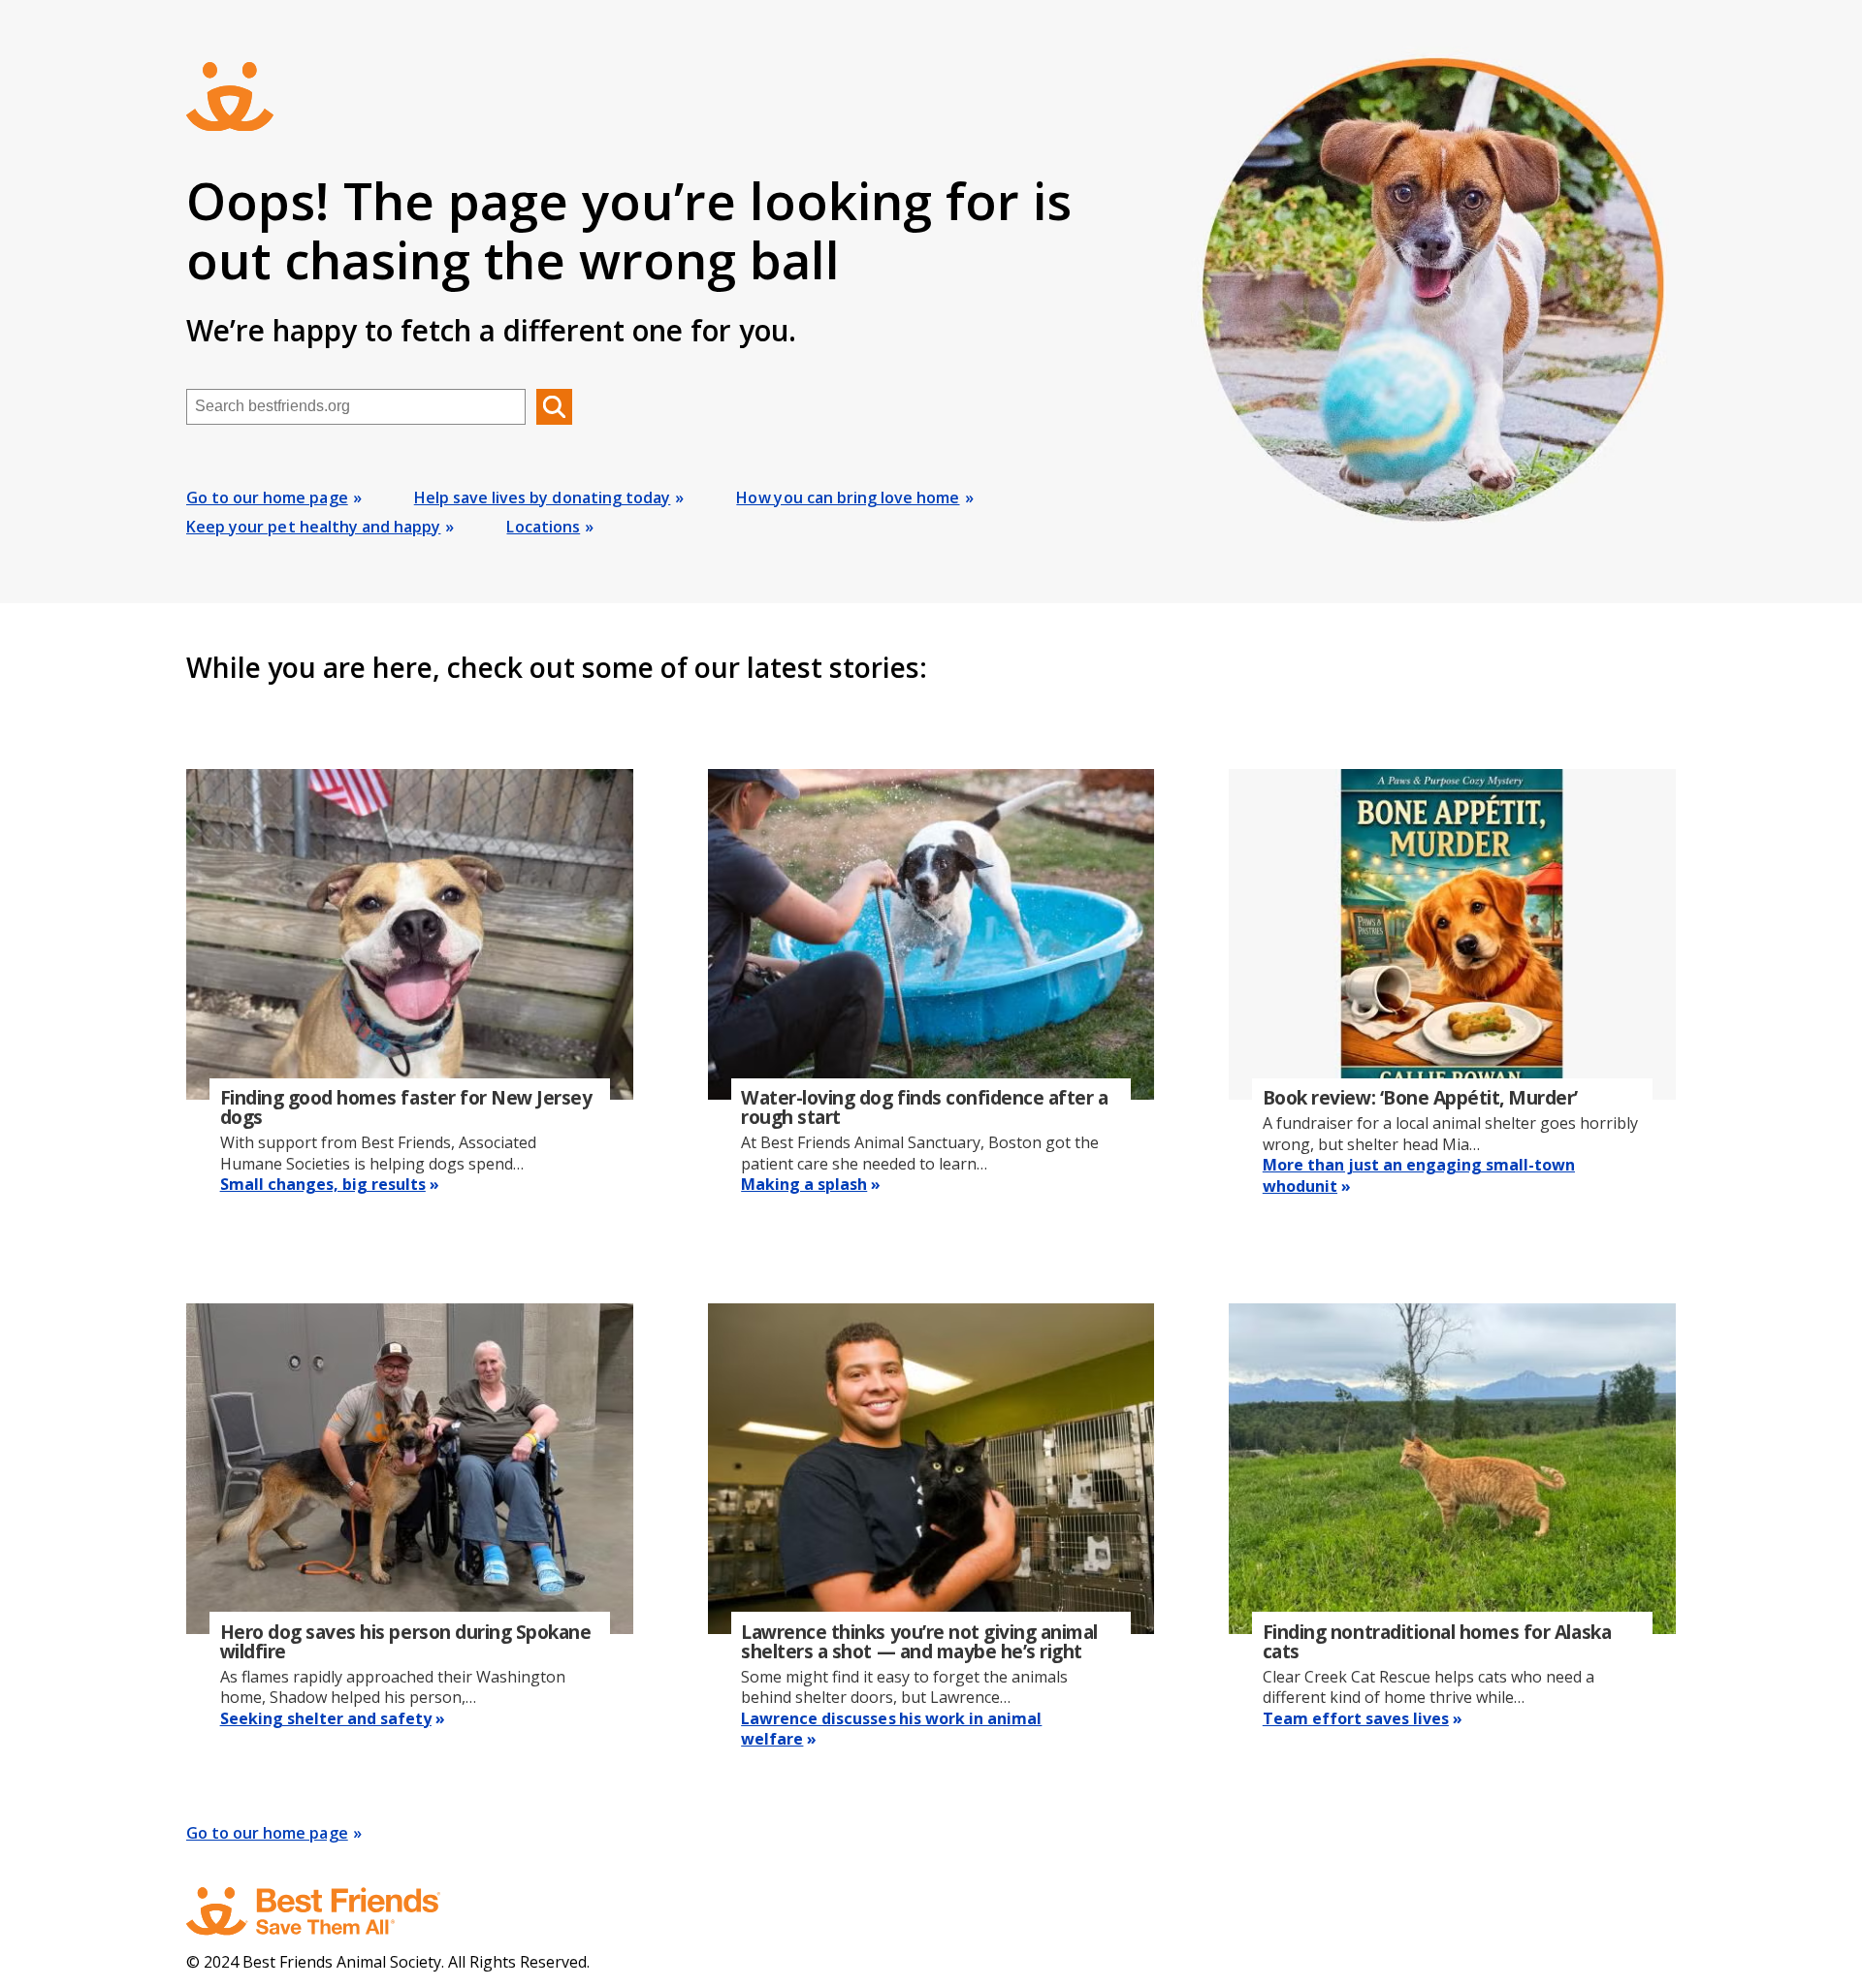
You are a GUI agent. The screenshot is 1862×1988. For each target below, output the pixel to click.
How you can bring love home (848, 497)
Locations (543, 527)
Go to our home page (267, 497)
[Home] (332, 1911)
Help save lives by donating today (543, 497)
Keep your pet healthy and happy (313, 527)
